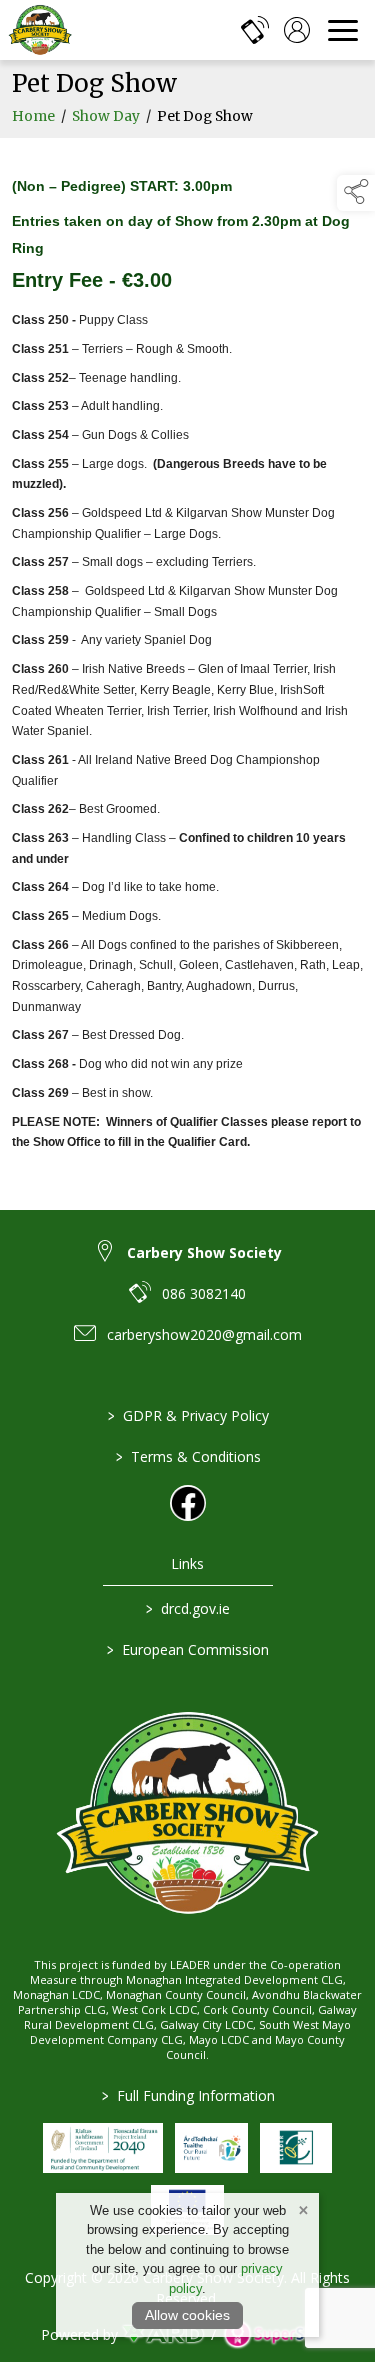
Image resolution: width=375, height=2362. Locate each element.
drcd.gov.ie (188, 1608)
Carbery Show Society (204, 1252)
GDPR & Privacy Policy (187, 1415)
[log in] (297, 30)
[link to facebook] (188, 1503)
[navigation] (343, 30)
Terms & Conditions (187, 1456)
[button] (356, 193)
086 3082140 (204, 1293)
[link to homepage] (40, 30)
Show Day (106, 116)
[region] (187, 662)
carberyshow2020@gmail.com (204, 1334)
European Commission (188, 1649)
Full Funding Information (187, 2095)
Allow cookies (187, 2315)
